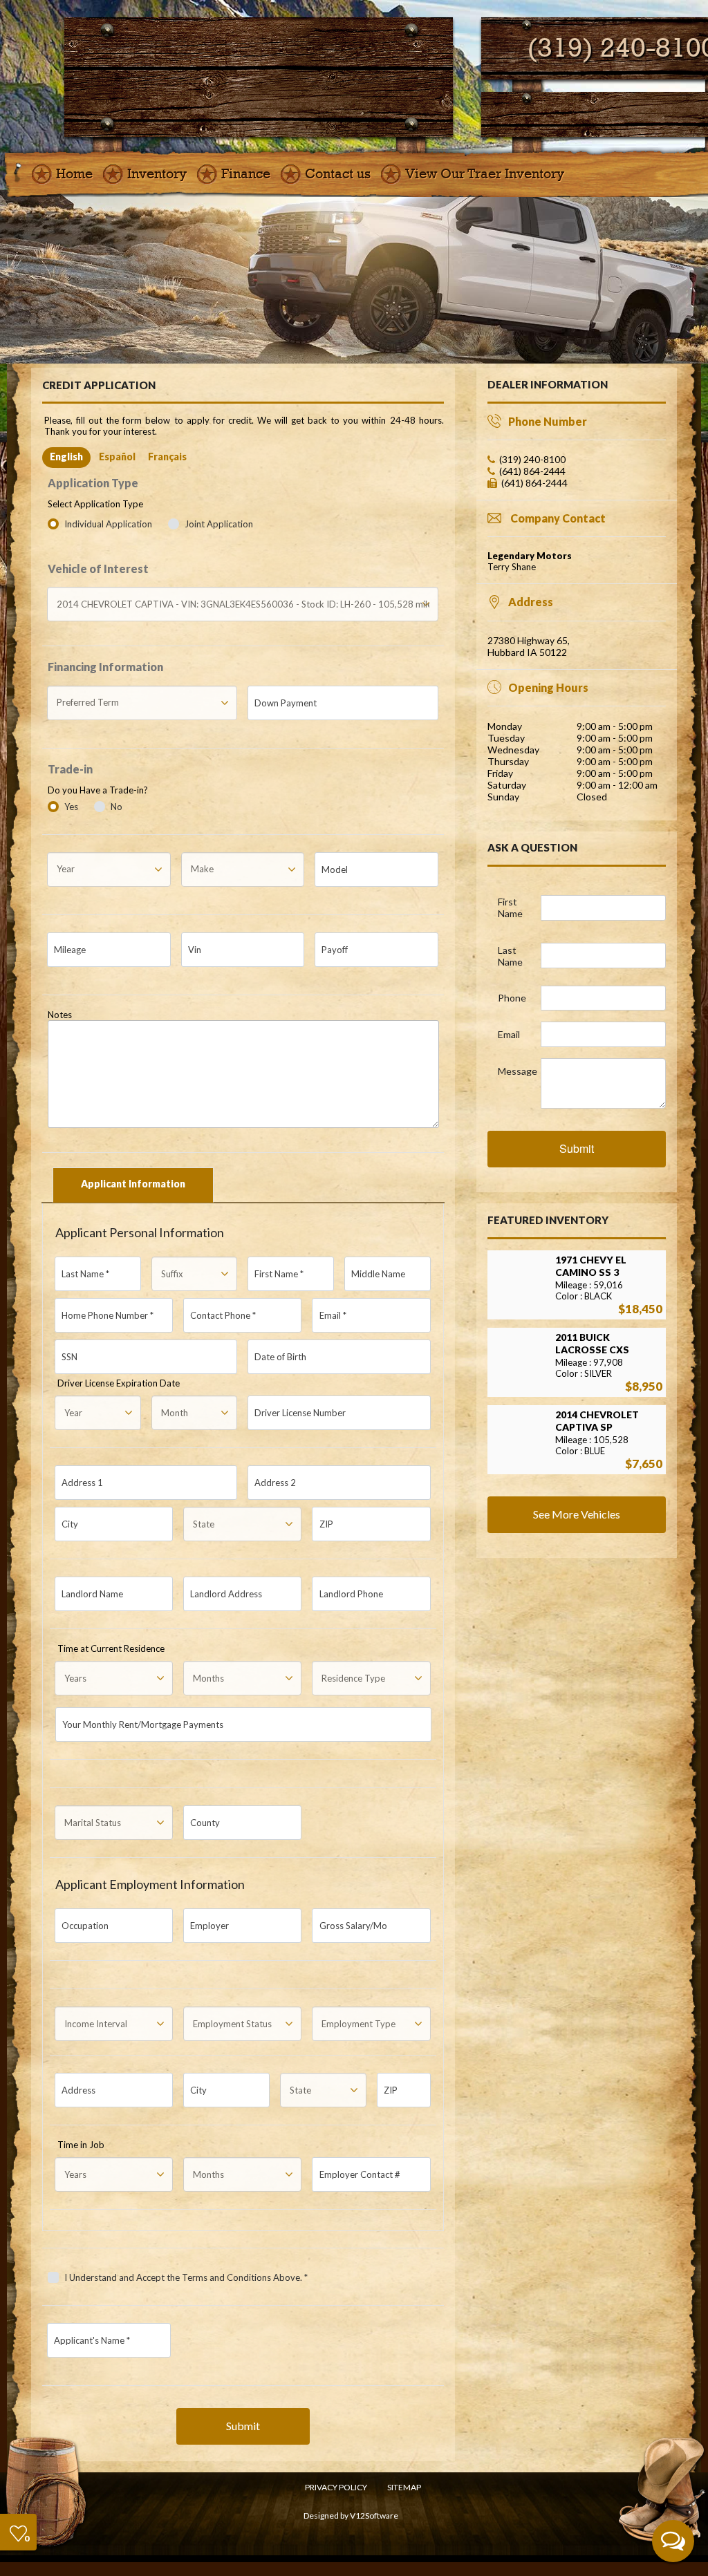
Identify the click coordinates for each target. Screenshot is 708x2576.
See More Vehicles (577, 1514)
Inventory (157, 174)
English (66, 457)
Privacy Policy (336, 2487)
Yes (71, 807)
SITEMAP (404, 2487)
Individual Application (109, 524)
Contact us (338, 174)
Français (167, 457)
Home (74, 174)
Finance (246, 174)
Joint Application (219, 524)
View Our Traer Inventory (485, 174)
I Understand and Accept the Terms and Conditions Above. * (186, 2277)
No (117, 807)
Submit (243, 2426)
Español (117, 457)
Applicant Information (133, 1184)
